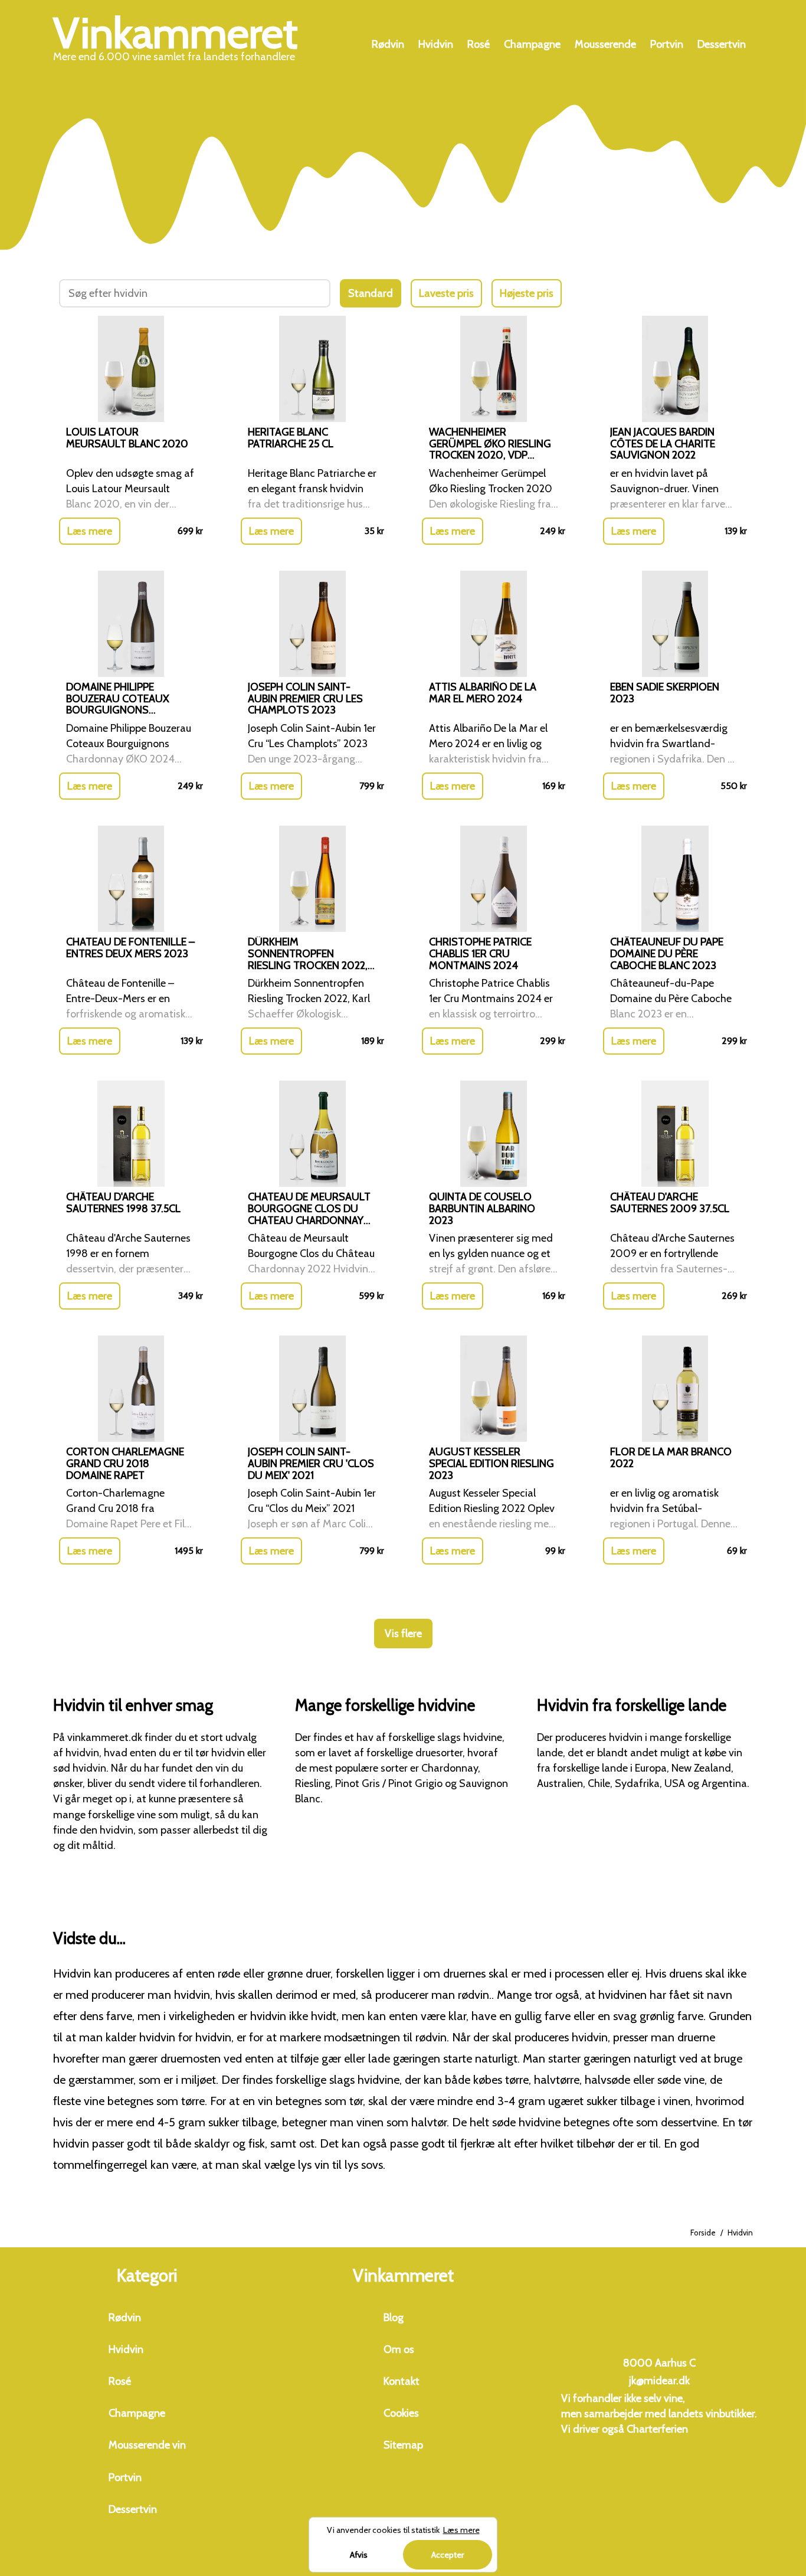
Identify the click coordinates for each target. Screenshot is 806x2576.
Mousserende (605, 44)
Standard (371, 293)
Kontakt (402, 2381)
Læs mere (90, 531)
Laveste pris (446, 293)
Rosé (479, 44)
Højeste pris (527, 293)
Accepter (448, 2555)
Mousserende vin (147, 2445)
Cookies (401, 2413)
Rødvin (388, 44)
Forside (703, 2233)
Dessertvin (722, 44)
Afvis (359, 2555)
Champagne (532, 44)
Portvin (667, 44)
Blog (394, 2318)
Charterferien (657, 2429)
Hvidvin (436, 44)
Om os (399, 2349)
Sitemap (403, 2445)
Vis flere (403, 1634)
